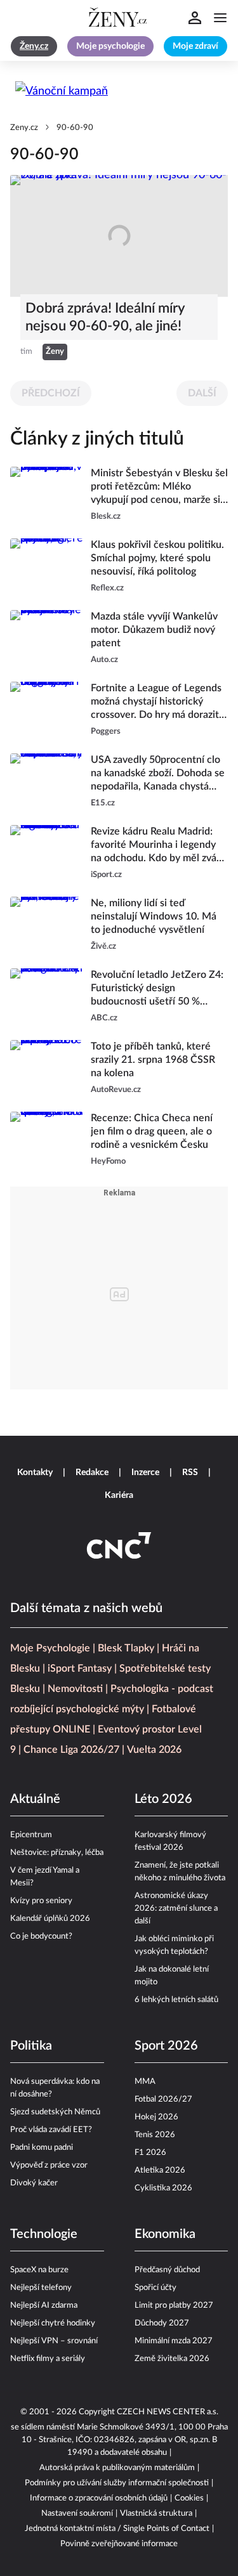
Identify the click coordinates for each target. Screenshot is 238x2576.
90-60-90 (75, 128)
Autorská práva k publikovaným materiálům (117, 2468)
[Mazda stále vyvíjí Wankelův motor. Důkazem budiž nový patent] (47, 638)
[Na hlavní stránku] (119, 18)
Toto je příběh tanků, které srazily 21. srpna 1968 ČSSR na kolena (153, 1060)
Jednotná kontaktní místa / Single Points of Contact (117, 2529)
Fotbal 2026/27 (163, 2099)
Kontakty (35, 1473)
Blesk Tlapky (126, 1648)
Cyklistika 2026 (163, 2188)
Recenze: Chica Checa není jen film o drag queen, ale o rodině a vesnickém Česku (152, 1131)
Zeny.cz (24, 128)
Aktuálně (35, 1799)
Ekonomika (165, 2234)
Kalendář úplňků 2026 (50, 1919)
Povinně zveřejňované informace (119, 2544)
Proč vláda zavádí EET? (51, 2130)
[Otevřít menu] (220, 18)
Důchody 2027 (162, 2323)
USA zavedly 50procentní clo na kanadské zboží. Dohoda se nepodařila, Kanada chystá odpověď (158, 774)
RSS (190, 1473)
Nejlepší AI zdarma (44, 2306)
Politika (31, 2046)
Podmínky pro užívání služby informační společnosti (117, 2483)
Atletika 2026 (160, 2170)
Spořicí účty (155, 2288)
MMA (145, 2082)
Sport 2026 (166, 2046)
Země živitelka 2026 (172, 2359)
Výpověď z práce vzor (49, 2165)
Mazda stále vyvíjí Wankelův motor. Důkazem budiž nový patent (154, 630)
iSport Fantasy (80, 1669)
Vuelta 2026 (154, 1750)
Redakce (92, 1473)
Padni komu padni (42, 2148)
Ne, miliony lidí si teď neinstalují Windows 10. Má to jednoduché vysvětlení (154, 916)
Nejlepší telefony (41, 2288)
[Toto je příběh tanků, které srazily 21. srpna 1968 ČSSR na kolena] (47, 1068)
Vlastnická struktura (156, 2514)
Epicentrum (31, 1835)
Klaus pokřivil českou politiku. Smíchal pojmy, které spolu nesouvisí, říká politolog (157, 558)
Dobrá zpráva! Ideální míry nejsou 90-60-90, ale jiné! (105, 317)
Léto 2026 (163, 1799)
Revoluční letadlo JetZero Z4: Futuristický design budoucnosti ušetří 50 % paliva (157, 989)
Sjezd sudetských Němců (55, 2112)
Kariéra (119, 1495)
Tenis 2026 (155, 2135)
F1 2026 (150, 2153)
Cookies (189, 2498)
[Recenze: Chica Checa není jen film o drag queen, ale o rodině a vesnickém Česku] (47, 1140)
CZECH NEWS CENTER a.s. (168, 2412)
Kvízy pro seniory (41, 1901)
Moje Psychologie (50, 1648)
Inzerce (145, 1473)
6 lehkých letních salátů (176, 2000)
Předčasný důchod (167, 2270)
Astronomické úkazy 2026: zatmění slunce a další (176, 1909)
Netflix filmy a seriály (48, 2359)
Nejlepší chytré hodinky (53, 2323)
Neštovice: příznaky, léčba (57, 1853)
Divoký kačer (34, 2183)
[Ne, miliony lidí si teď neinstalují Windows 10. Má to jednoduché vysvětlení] (47, 925)
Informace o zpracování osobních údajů (99, 2498)
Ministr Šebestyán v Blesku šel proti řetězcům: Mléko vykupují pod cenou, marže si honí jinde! (159, 487)
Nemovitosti (75, 1689)
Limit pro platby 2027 (174, 2306)
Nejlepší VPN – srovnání (54, 2341)
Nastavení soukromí (77, 2514)
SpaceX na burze (39, 2270)
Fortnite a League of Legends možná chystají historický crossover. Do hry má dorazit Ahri (156, 702)
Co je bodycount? (41, 1936)
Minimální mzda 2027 (174, 2341)
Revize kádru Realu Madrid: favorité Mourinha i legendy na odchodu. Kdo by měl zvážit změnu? (159, 846)
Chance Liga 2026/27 (71, 1750)
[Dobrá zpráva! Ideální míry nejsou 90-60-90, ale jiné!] (119, 236)
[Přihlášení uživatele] (195, 18)
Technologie (44, 2234)
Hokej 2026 (156, 2117)
